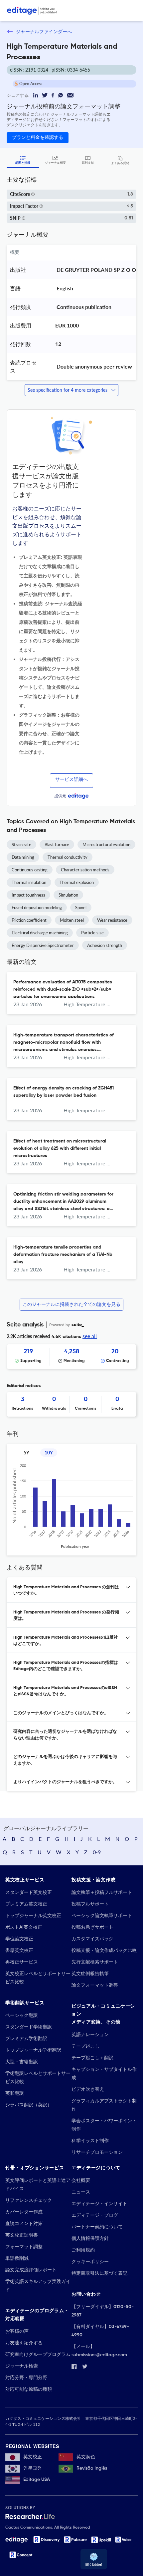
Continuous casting (30, 870)
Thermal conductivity (68, 857)
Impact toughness (28, 895)
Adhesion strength (105, 945)
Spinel (81, 907)
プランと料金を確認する (38, 138)
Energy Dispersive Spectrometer (43, 945)
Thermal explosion (77, 882)
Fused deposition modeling (37, 907)
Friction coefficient (29, 920)
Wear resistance (112, 920)
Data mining (23, 857)
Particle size (92, 933)
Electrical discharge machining (40, 933)
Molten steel (72, 920)
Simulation (68, 895)
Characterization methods (85, 870)
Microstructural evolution (106, 845)
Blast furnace (57, 845)
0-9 (97, 1852)
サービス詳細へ (71, 780)
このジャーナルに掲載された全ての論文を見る (71, 1305)
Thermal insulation (29, 882)
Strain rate (21, 845)
